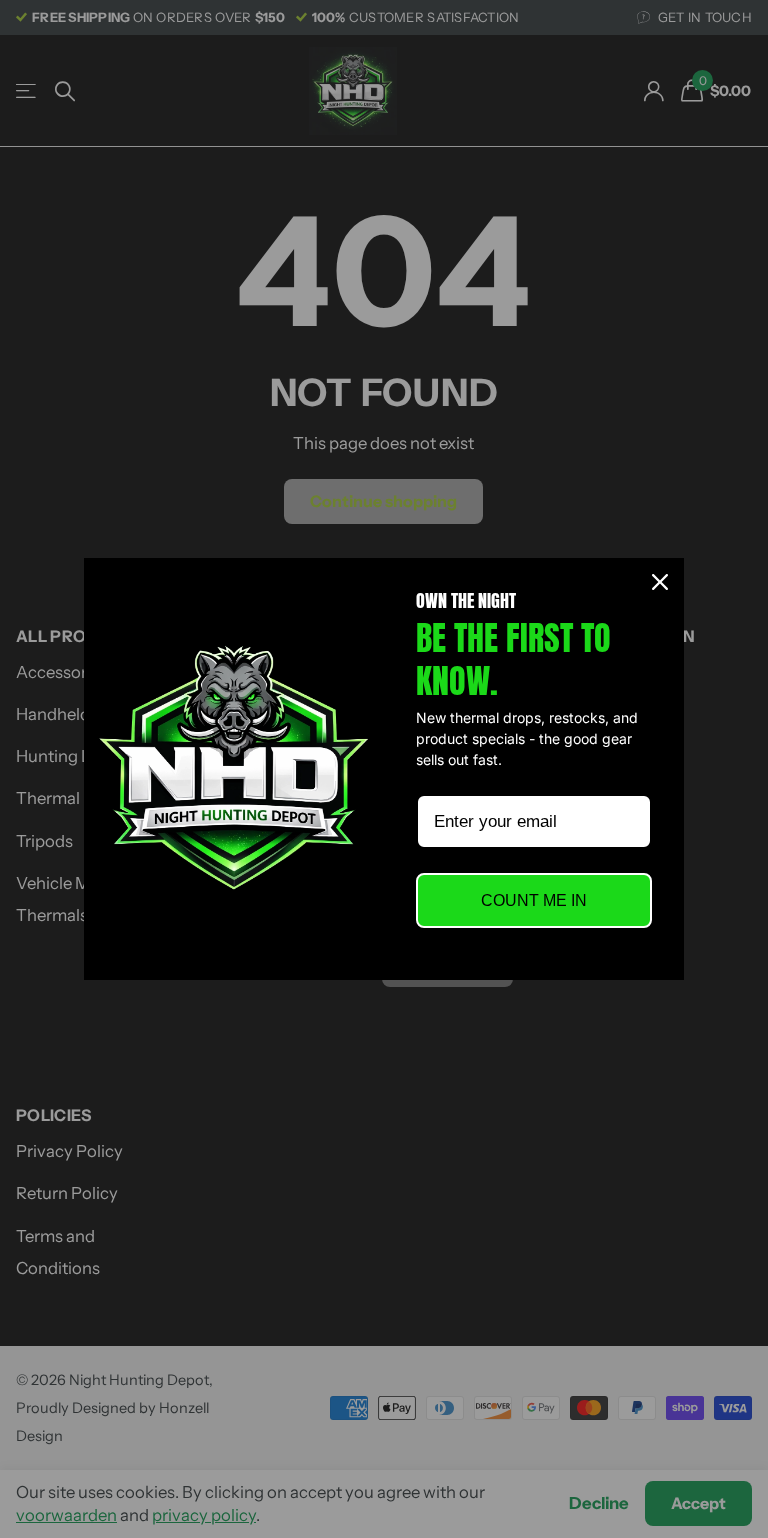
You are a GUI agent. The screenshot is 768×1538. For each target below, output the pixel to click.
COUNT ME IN (534, 900)
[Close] (660, 582)
